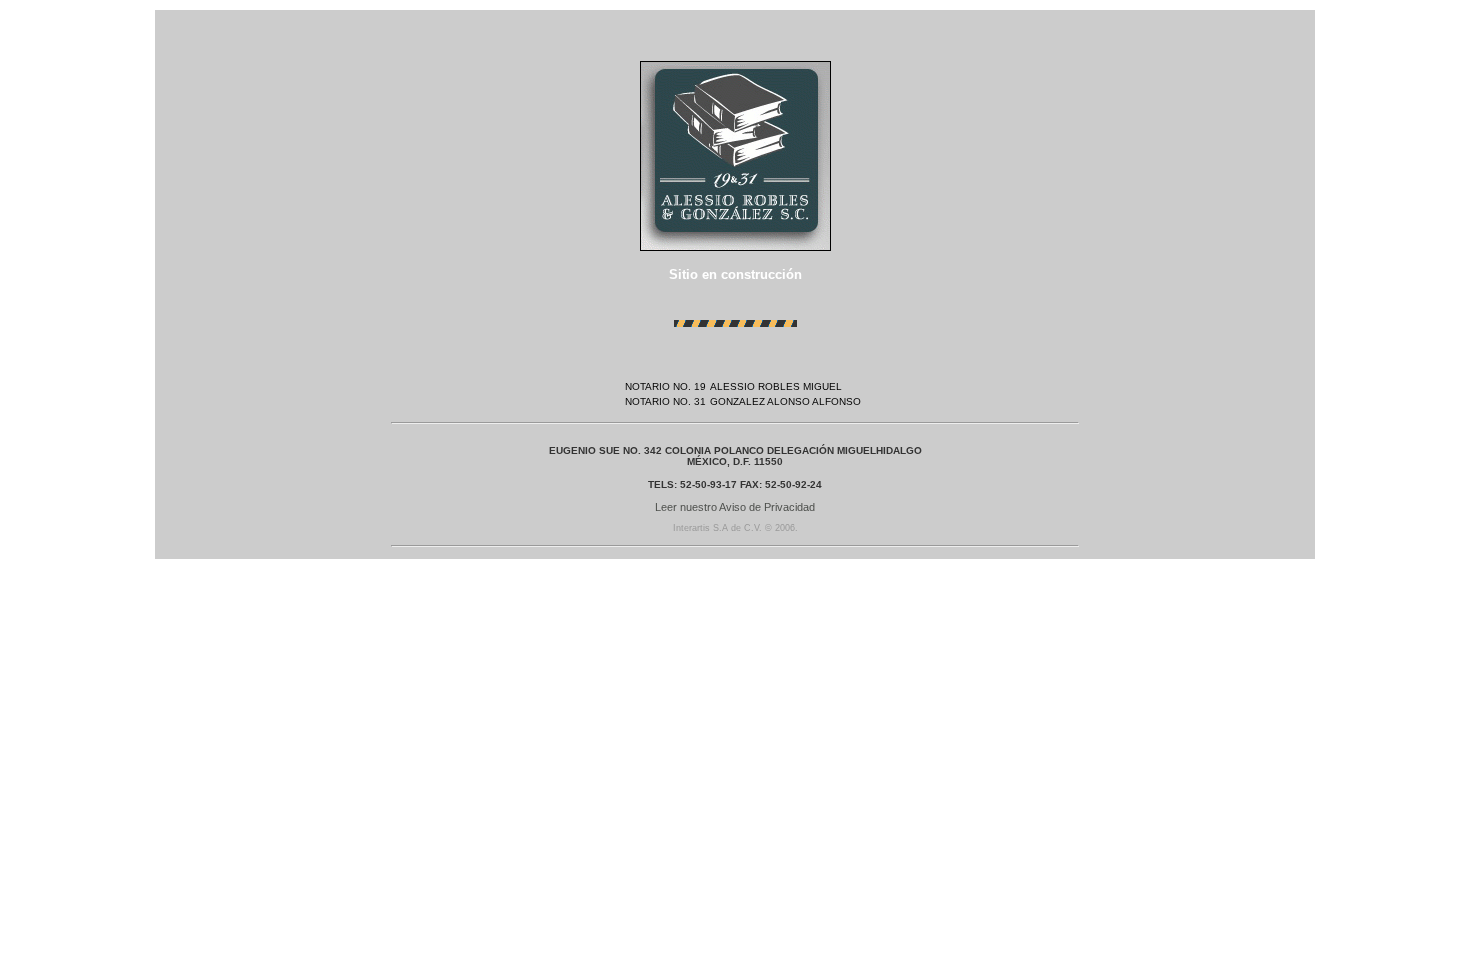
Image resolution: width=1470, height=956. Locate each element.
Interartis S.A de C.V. (717, 528)
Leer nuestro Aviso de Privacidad (735, 507)
